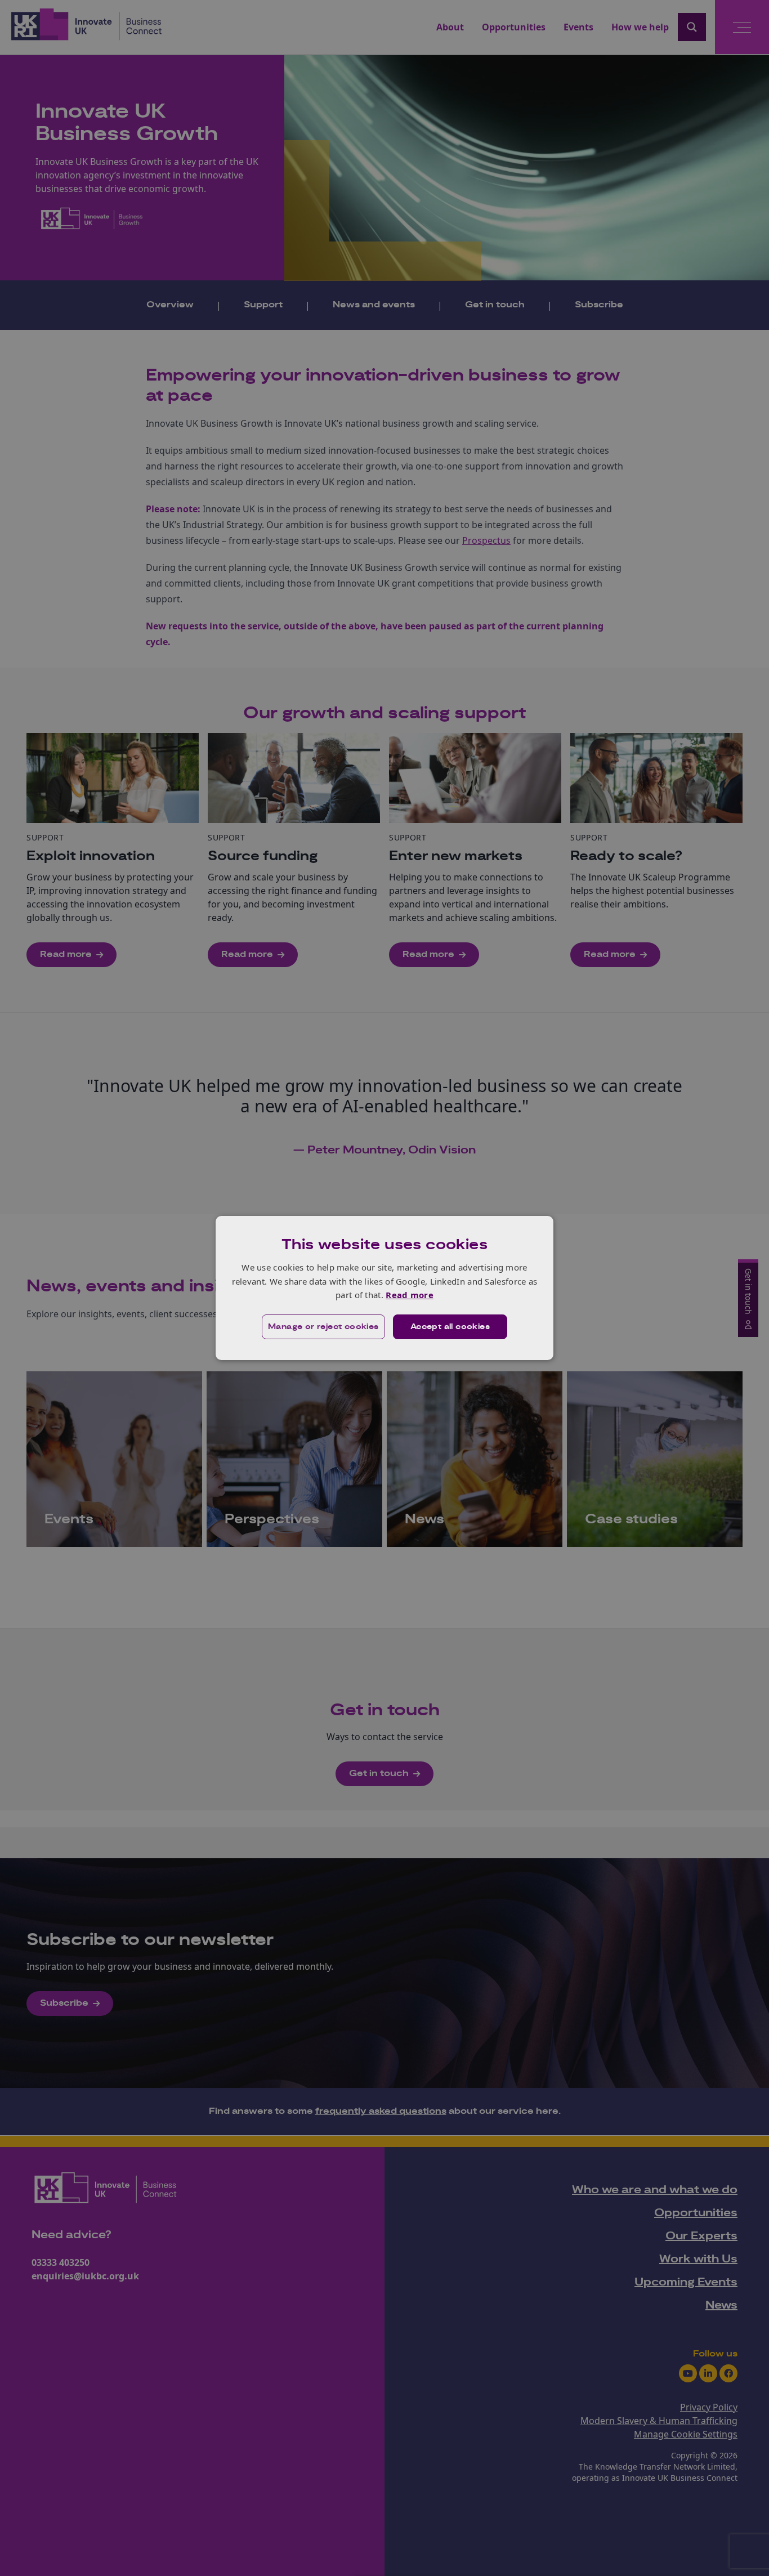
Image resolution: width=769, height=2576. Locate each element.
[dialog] (384, 1288)
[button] (323, 1327)
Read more (410, 1295)
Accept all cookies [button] (450, 1327)
